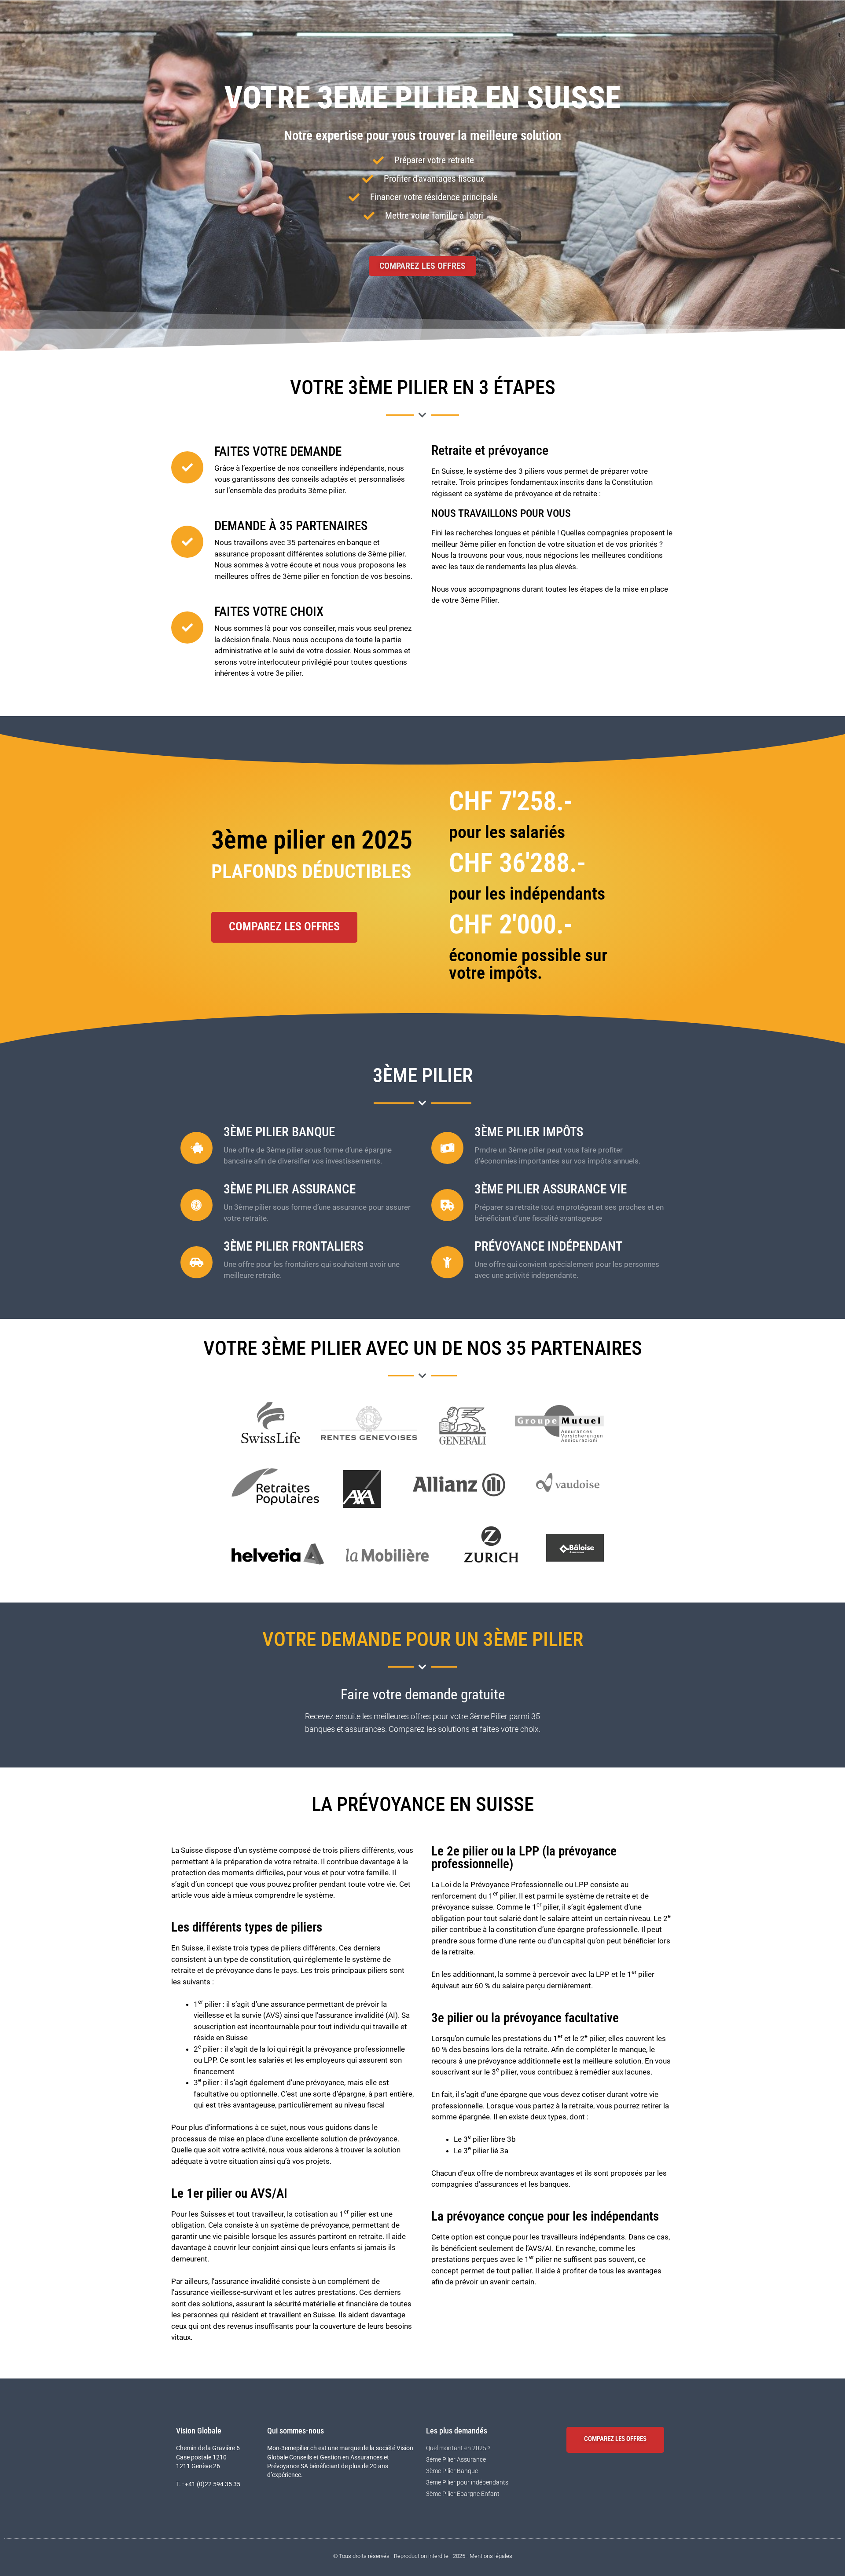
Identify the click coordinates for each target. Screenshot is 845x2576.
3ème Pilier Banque (279, 1132)
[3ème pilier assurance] (197, 1205)
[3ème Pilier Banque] (197, 1148)
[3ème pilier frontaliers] (197, 1262)
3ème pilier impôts (529, 1132)
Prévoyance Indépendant (548, 1246)
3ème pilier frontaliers (294, 1246)
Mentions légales (491, 2556)
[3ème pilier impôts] (447, 1148)
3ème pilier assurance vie (551, 1189)
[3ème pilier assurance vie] (447, 1205)
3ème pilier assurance (290, 1189)
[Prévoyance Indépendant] (447, 1262)
